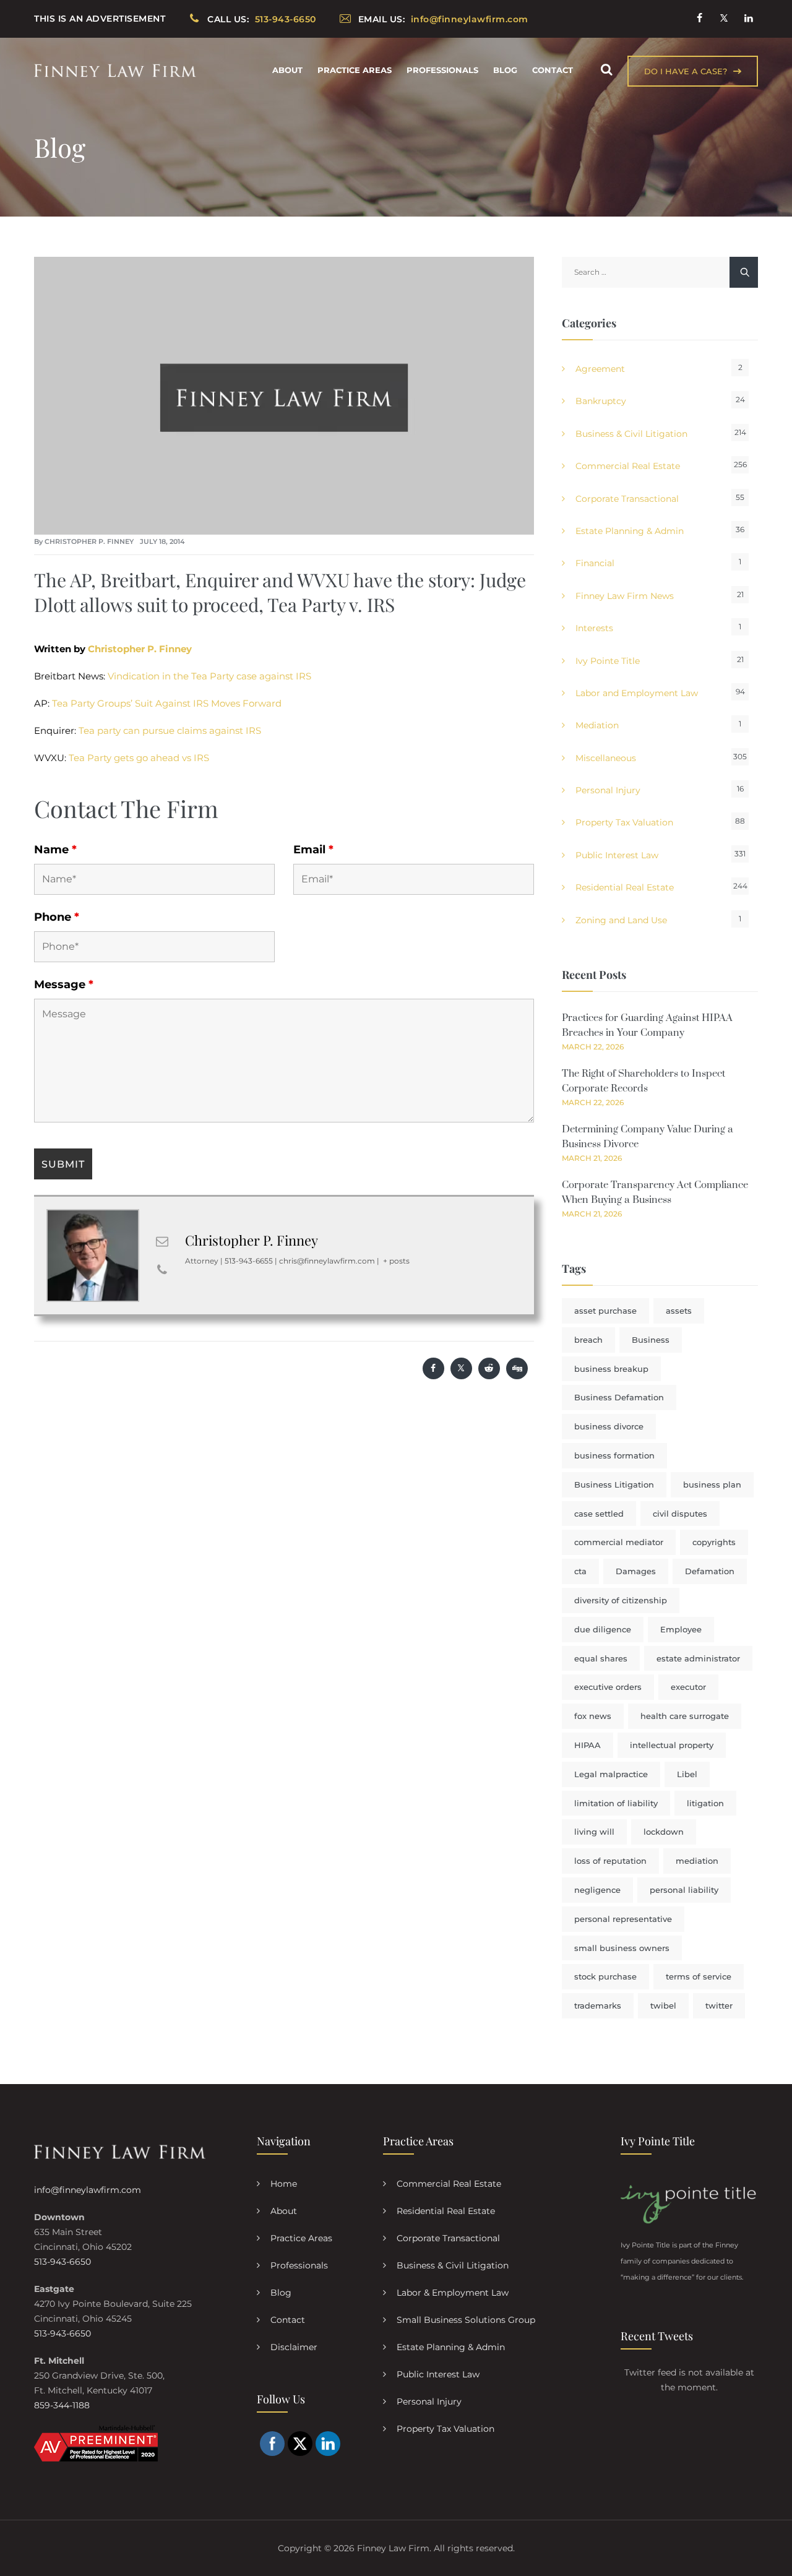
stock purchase (605, 1976)
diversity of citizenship (621, 1600)
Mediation (597, 725)
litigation (705, 1803)
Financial (595, 563)
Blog (505, 70)
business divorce (609, 1426)
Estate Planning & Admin (630, 531)
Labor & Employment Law (453, 2293)
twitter (719, 2005)
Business (651, 1340)
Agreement (600, 369)
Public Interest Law (617, 855)
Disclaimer (294, 2347)
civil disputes (680, 1514)
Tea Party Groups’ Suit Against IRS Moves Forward (167, 703)
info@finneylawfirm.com (88, 2190)
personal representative (623, 1919)
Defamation (710, 1571)
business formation (614, 1455)
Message (64, 984)
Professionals (442, 70)
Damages (636, 1571)
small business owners (622, 1948)
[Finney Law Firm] (115, 70)
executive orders (608, 1687)
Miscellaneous (606, 758)
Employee (681, 1629)
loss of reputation (610, 1861)
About (287, 70)
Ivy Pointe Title (608, 661)
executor (688, 1687)
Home (284, 2184)
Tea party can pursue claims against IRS (170, 730)
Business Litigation (614, 1484)
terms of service (699, 1976)
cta (580, 1571)
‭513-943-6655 (249, 1261)
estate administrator (698, 1658)
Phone (57, 917)
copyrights (714, 1542)
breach (588, 1340)
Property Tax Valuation (624, 822)
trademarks (598, 2005)
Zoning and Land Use (621, 920)
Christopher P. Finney (89, 541)
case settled (599, 1514)
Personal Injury (608, 790)
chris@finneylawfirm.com (327, 1261)
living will (594, 1832)
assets (679, 1311)
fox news (593, 1716)
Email (313, 850)
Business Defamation (619, 1397)
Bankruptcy (601, 401)
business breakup (611, 1369)
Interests (594, 628)
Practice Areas (355, 70)
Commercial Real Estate (628, 466)
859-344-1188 (62, 2405)
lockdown (664, 1832)
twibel (663, 2005)
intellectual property (672, 1745)
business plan (712, 1484)
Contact (553, 70)
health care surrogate (685, 1716)
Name (55, 850)
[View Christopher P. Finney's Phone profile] (162, 1270)
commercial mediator (619, 1542)
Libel (687, 1774)
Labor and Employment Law (637, 693)
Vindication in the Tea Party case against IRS (209, 676)
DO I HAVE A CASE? (686, 71)
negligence (597, 1890)
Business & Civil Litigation (631, 434)
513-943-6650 (62, 2262)
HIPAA (588, 1745)
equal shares (601, 1658)
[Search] (606, 70)
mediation (697, 1861)
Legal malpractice (611, 1774)
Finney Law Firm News (625, 596)
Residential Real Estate (625, 887)
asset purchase (605, 1311)
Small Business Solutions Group (466, 2320)
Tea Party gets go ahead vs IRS (139, 758)
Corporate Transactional (627, 499)
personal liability (684, 1890)
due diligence (603, 1629)
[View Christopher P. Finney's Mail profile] (162, 1241)
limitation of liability (616, 1803)
